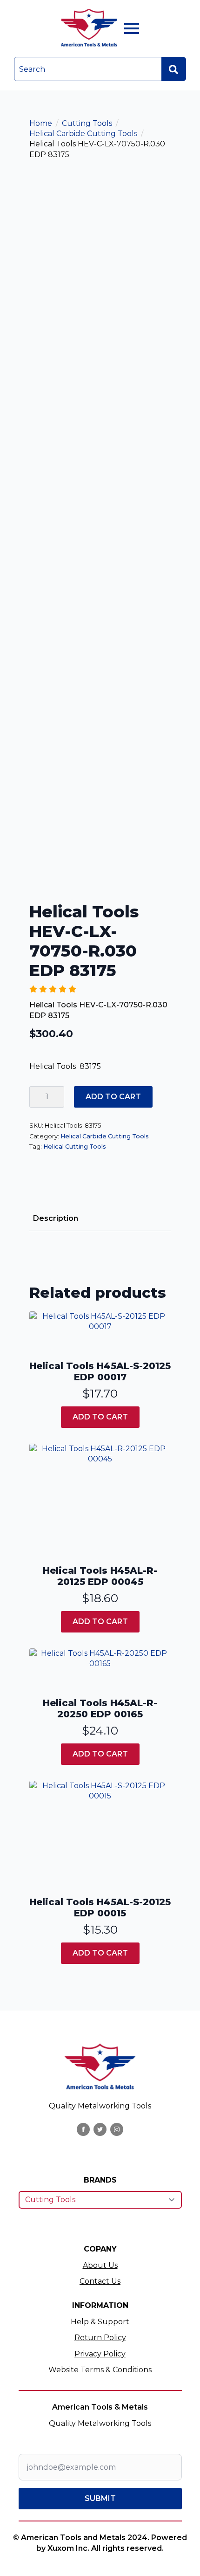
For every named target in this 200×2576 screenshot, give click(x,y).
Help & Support (100, 2322)
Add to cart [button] (100, 1417)
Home (41, 123)
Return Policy (100, 2338)
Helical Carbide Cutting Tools (83, 134)
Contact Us (100, 2281)
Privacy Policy (100, 2354)
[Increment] (57, 1097)
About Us (100, 2265)
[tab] (56, 1219)
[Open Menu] (132, 28)
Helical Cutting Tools (75, 1147)
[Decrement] (37, 1097)
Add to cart (113, 1097)
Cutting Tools (87, 123)
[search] (173, 69)
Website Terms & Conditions (100, 2370)
